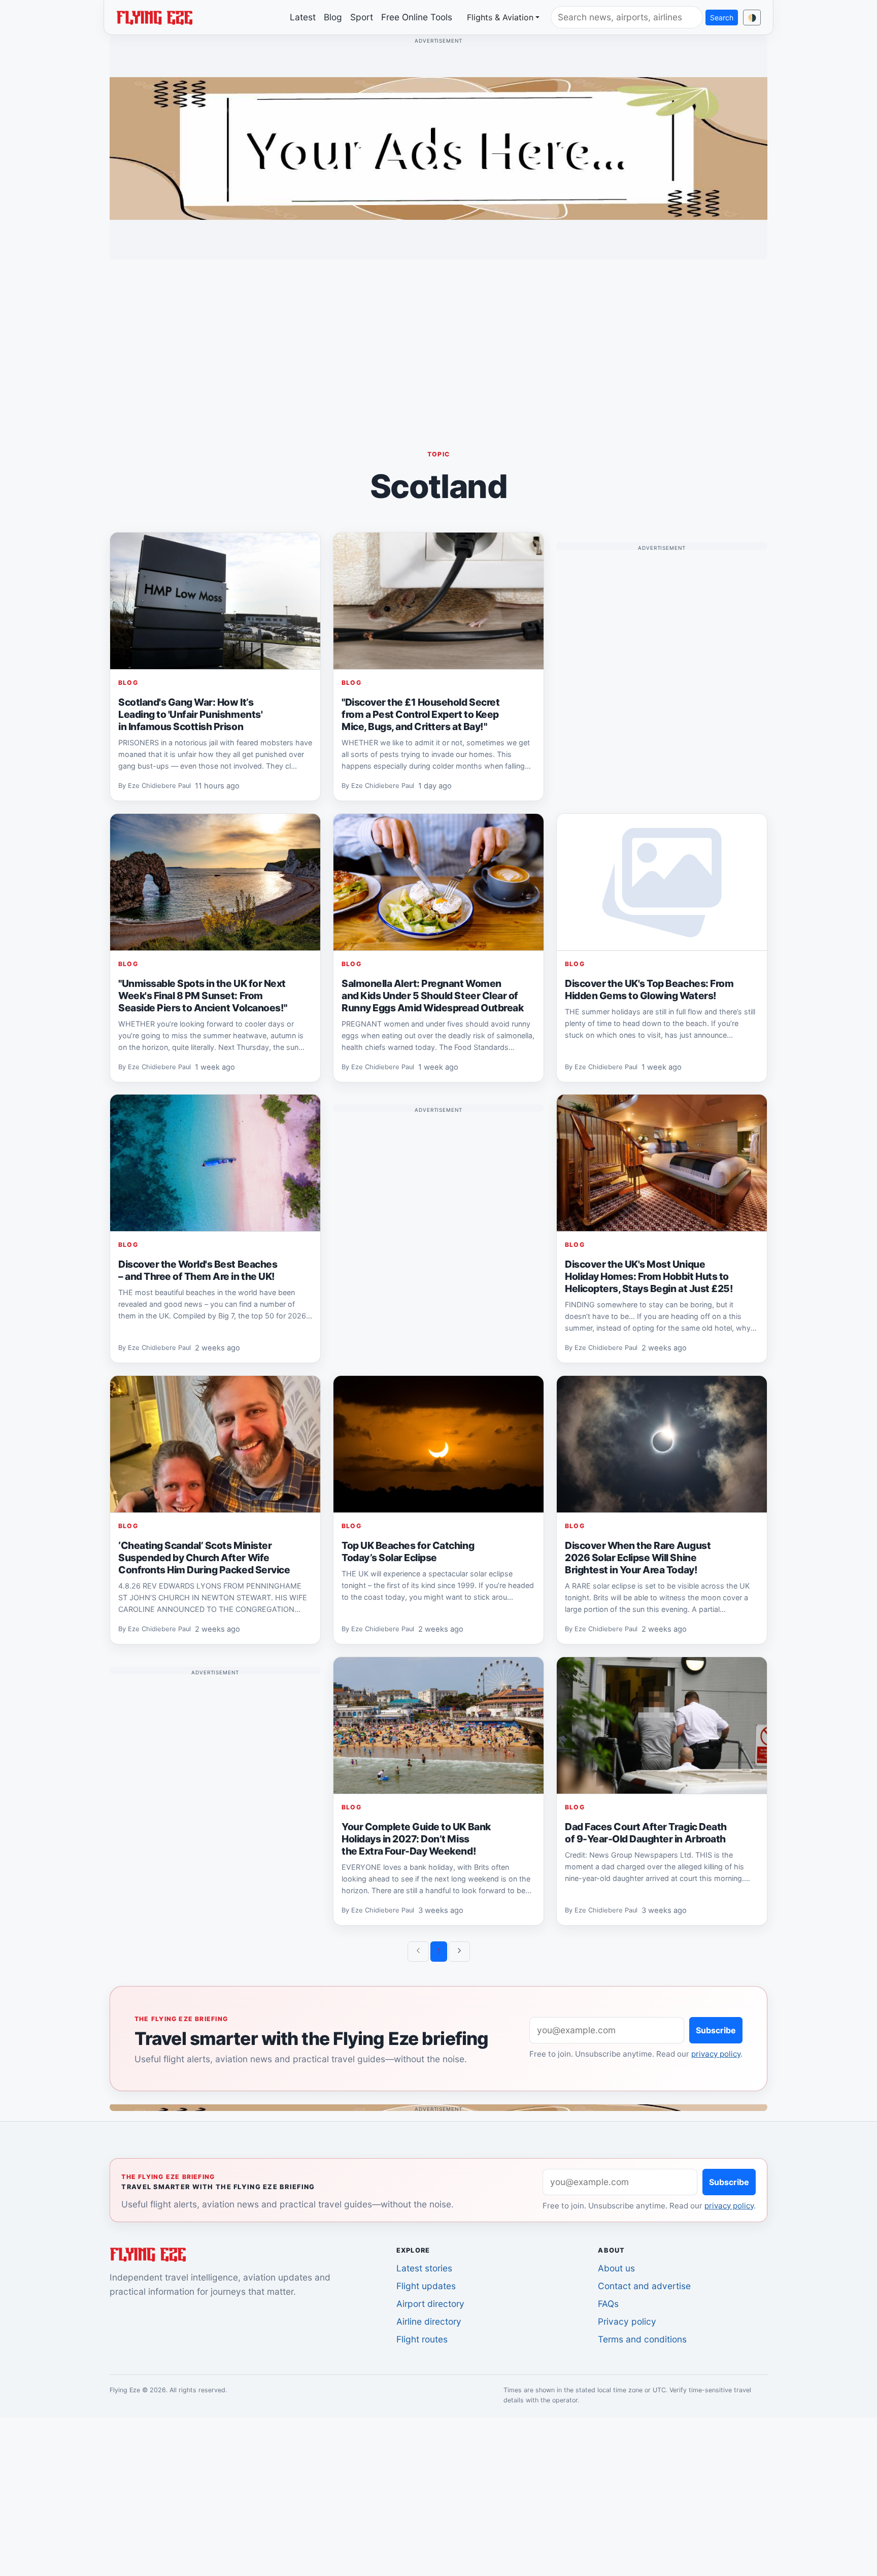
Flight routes (422, 2339)
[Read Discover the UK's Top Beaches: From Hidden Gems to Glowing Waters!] (662, 882)
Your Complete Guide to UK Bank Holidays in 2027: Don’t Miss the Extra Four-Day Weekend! (416, 1838)
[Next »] (459, 1952)
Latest (303, 17)
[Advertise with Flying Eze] (438, 148)
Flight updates (426, 2286)
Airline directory (429, 2321)
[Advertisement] (438, 339)
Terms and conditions (642, 2339)
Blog (333, 17)
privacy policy (716, 2054)
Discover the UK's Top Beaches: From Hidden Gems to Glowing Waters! (649, 989)
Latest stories (424, 2268)
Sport (362, 17)
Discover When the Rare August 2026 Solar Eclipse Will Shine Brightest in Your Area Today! (638, 1558)
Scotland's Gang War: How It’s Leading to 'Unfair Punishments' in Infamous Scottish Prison (190, 714)
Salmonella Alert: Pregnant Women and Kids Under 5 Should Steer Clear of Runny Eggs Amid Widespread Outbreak (432, 996)
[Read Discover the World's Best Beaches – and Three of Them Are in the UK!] (215, 1163)
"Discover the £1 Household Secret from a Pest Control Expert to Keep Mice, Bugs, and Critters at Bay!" (420, 714)
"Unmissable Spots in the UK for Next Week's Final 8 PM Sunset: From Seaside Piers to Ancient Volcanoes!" (203, 996)
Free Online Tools (417, 17)
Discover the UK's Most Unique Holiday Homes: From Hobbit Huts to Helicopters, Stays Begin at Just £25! (649, 1276)
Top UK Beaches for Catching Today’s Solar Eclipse (408, 1551)
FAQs (608, 2304)
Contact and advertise (644, 2286)
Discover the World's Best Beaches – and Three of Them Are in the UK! (198, 1270)
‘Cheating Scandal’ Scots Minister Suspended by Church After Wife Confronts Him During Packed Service (204, 1558)
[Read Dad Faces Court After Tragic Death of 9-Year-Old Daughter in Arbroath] (662, 1726)
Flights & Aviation (500, 17)
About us (616, 2268)
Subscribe (716, 2030)
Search (722, 18)
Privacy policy (627, 2321)
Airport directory (430, 2304)
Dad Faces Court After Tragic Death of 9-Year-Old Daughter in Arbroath (646, 1832)
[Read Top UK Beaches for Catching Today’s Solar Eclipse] (438, 1444)
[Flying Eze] (154, 17)
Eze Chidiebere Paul (159, 786)
